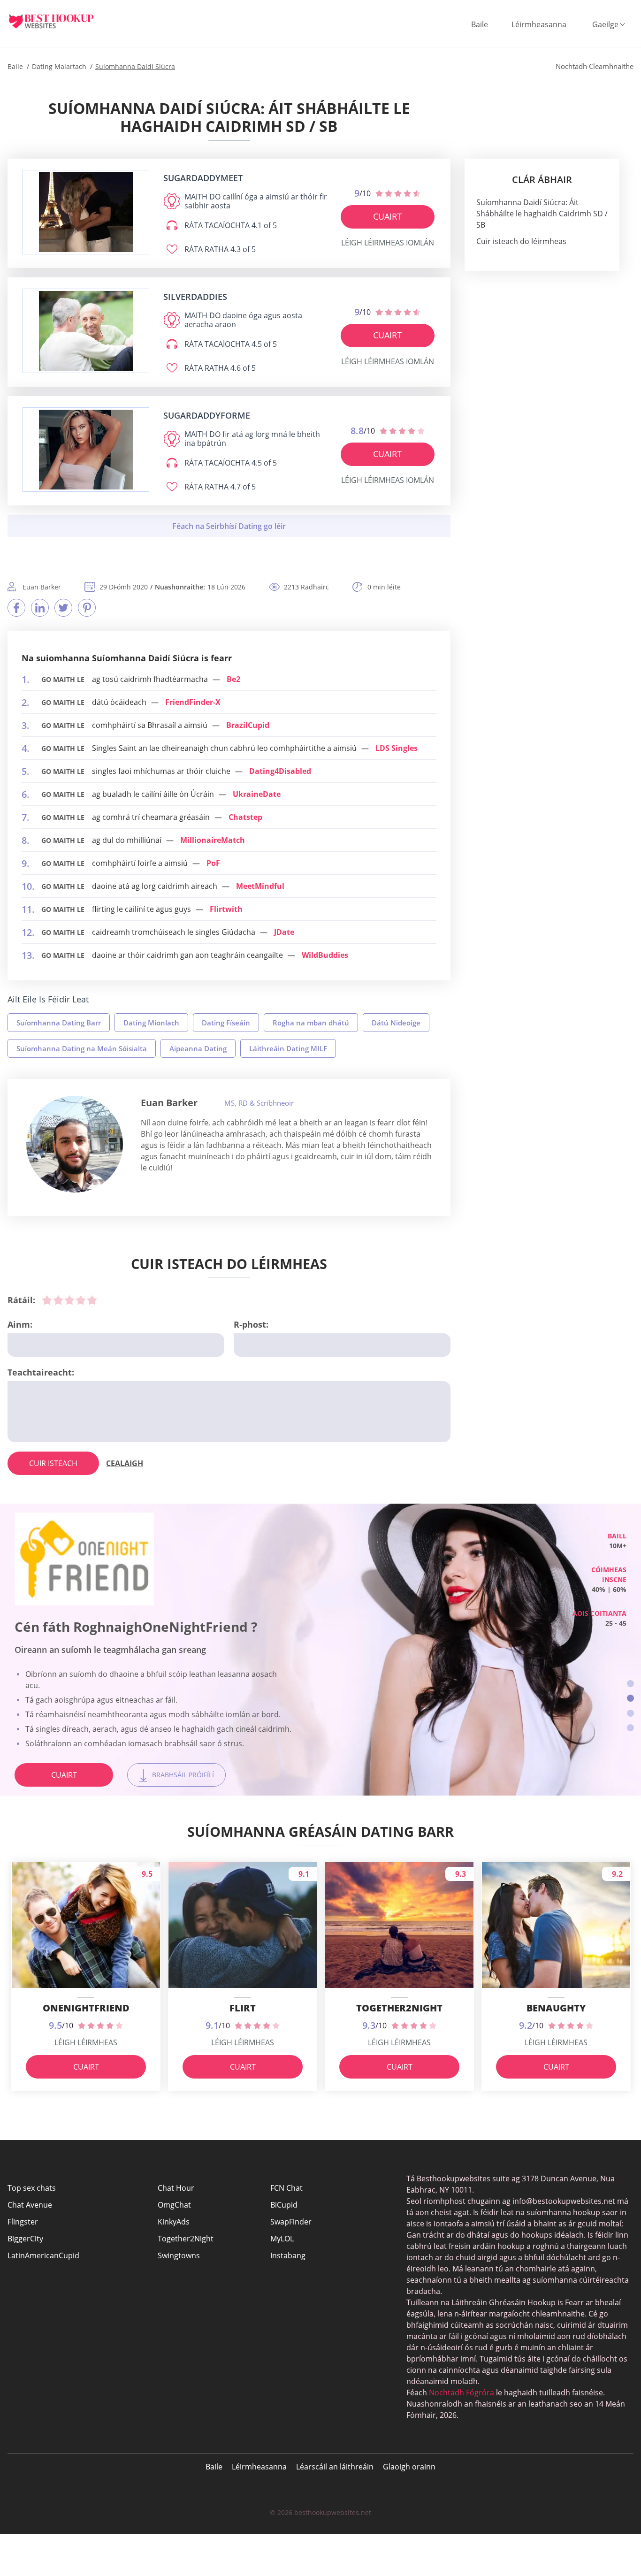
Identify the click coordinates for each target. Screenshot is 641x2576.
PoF (213, 863)
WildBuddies (325, 955)
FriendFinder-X (193, 702)
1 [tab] (630, 1684)
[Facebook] (16, 608)
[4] (81, 1300)
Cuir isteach (53, 1463)
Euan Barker (169, 1103)
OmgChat (174, 2205)
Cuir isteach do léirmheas (521, 241)
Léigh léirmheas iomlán (388, 243)
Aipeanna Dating (198, 1048)
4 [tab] (630, 1728)
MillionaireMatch (213, 840)
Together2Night (186, 2239)
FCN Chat (286, 2188)
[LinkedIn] (40, 608)
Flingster (23, 2222)
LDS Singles (397, 748)
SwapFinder (291, 2222)
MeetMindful (260, 886)
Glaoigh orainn (409, 2467)
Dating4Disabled (280, 771)
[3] (69, 1300)
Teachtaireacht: (41, 1372)
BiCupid (284, 2205)
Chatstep (245, 817)
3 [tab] (630, 1713)
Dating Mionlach (151, 1023)
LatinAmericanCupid (43, 2255)
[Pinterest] (87, 608)
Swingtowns (179, 2255)
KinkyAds (174, 2222)
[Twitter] (63, 608)
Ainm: (20, 1324)
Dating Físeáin (226, 1023)
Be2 (233, 679)
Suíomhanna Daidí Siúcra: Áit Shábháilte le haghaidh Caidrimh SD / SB (542, 214)
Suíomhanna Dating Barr (59, 1023)
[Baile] (59, 21)
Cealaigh (125, 1463)
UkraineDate (257, 794)
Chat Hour (176, 2188)
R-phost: (251, 1324)
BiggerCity (25, 2239)
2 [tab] (630, 1698)
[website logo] (86, 212)
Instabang (288, 2255)
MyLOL (282, 2239)
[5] (92, 1300)
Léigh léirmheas (86, 2042)
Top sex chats (32, 2188)
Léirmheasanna (539, 24)
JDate (284, 932)
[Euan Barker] (75, 1144)
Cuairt (387, 216)
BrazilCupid (248, 725)
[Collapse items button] (229, 526)
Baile (480, 24)
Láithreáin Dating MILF (288, 1048)
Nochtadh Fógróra (462, 2393)
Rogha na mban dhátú (311, 1023)
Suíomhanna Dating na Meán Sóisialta (82, 1048)
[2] (58, 1300)
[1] (47, 1300)
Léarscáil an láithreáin (335, 2467)
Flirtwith (226, 909)
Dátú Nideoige (396, 1023)
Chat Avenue (30, 2205)
